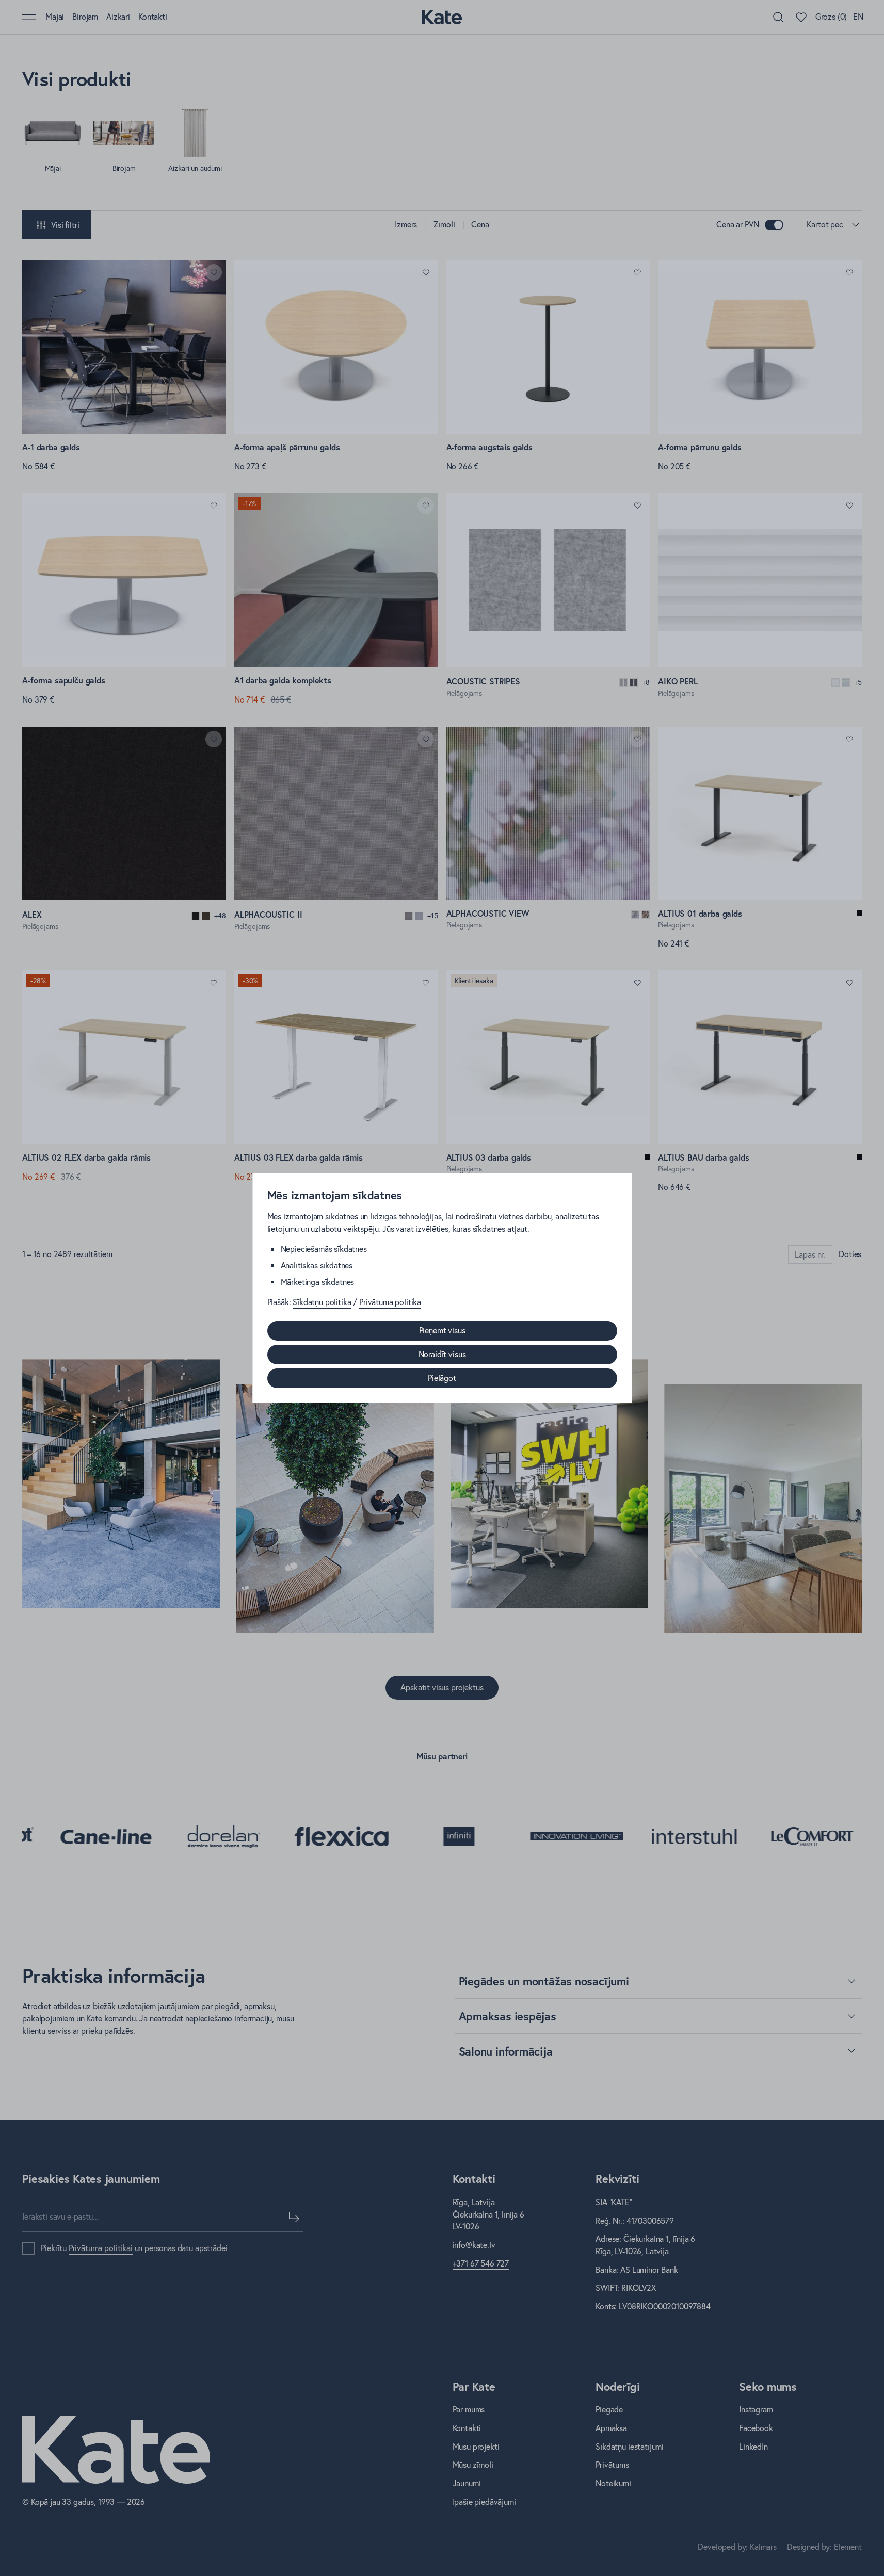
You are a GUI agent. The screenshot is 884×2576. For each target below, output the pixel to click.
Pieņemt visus (442, 1330)
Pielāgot (442, 1378)
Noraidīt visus (442, 1354)
